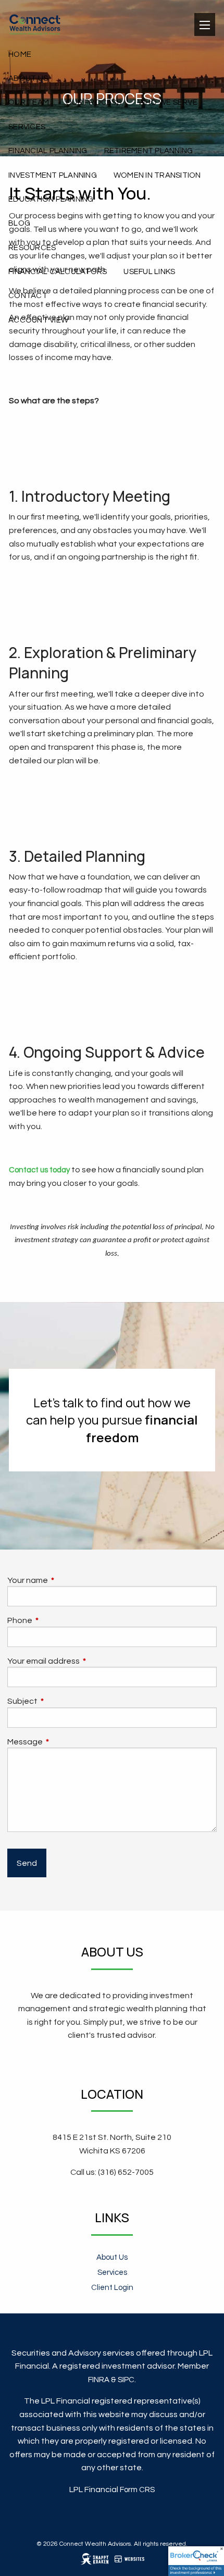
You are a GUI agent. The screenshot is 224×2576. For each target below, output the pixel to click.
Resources (32, 248)
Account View (38, 320)
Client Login (112, 2288)
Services (27, 127)
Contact (28, 296)
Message (64, 1742)
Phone (59, 1620)
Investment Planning (53, 175)
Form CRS (137, 2490)
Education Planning (51, 199)
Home (20, 54)
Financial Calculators (58, 272)
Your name (67, 1580)
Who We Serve (168, 102)
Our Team (29, 102)
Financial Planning (48, 151)
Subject (61, 1701)
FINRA (99, 2380)
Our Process (94, 102)
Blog (19, 223)
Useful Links (149, 272)
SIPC (126, 2380)
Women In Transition (157, 175)
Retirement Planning (149, 151)
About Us (28, 78)
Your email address (83, 1661)
